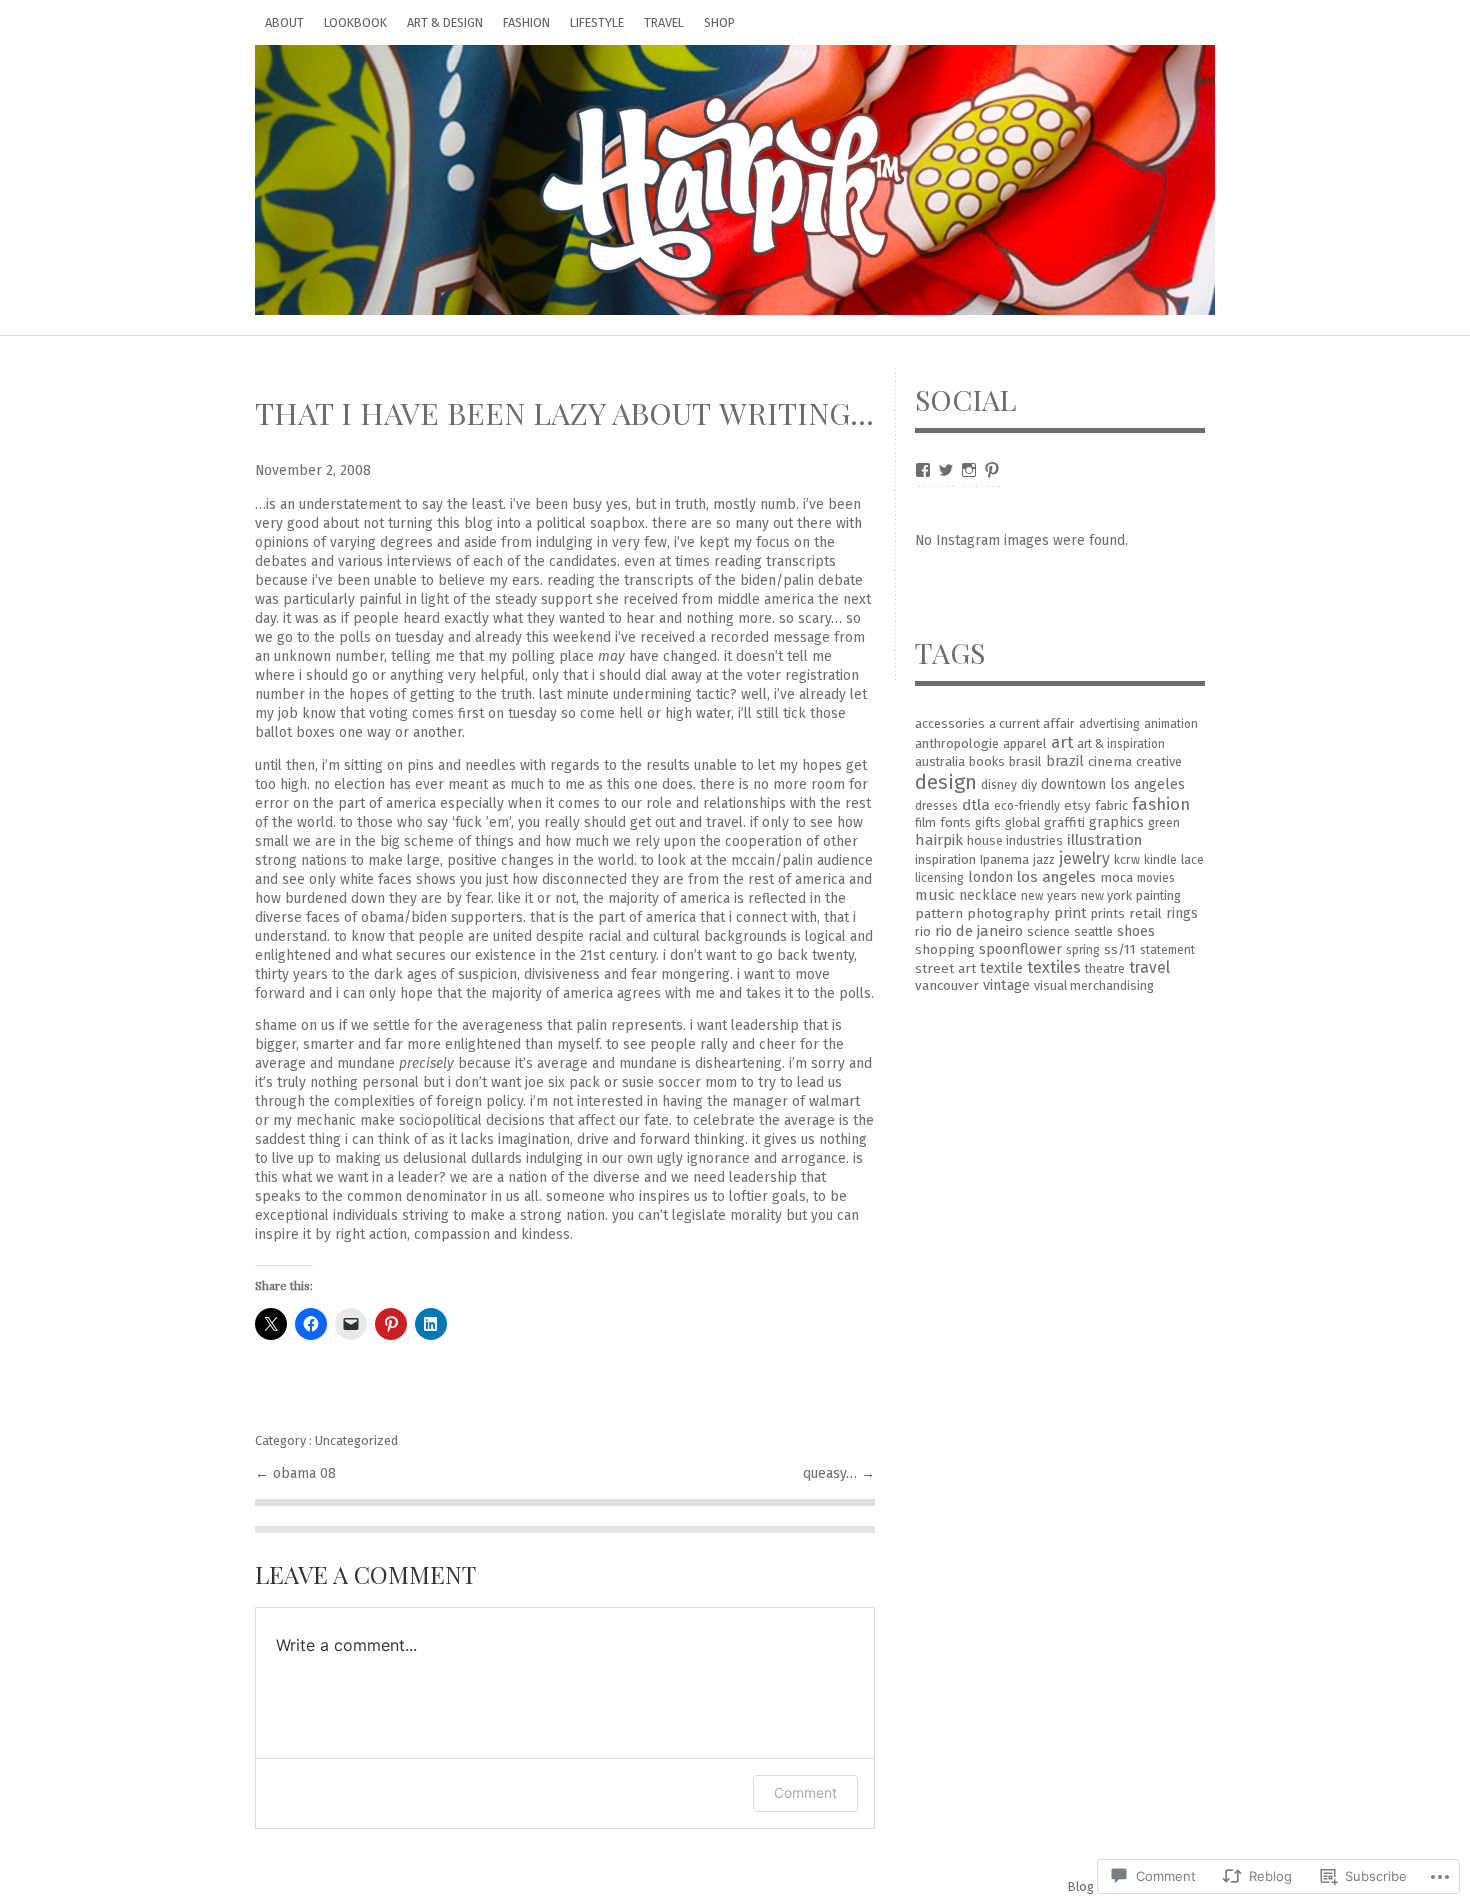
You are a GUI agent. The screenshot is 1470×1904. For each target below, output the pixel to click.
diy (1029, 784)
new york (1106, 895)
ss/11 (1120, 949)
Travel (664, 22)
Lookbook (355, 22)
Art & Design (445, 22)
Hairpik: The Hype (735, 180)
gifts (988, 822)
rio (923, 931)
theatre (1105, 969)
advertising (1109, 724)
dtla (976, 805)
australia (940, 761)
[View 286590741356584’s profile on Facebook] (923, 470)
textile (1001, 968)
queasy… (832, 1473)
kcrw (1127, 859)
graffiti (1064, 822)
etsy (1077, 805)
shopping (945, 949)
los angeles (1056, 877)
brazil (1065, 761)
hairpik (939, 840)
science (1048, 931)
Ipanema (1004, 859)
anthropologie (957, 743)
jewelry (1084, 858)
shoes (1136, 931)
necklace (988, 895)
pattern (939, 913)
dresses (936, 806)
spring (1083, 950)
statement (1167, 950)
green (1164, 823)
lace (1192, 859)
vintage (1006, 985)
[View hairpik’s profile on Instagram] (969, 470)
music (935, 895)
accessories (950, 723)
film (925, 822)
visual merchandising (1094, 985)
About (284, 22)
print (1070, 913)
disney (999, 785)
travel (1149, 967)
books (987, 761)
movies (1156, 878)
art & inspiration (1121, 744)
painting (1158, 895)
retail (1145, 913)
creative (1159, 761)
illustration (1104, 840)
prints (1108, 913)
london (990, 877)
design (946, 782)
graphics (1116, 822)
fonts (955, 822)
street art (945, 968)
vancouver (947, 985)
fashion (1161, 804)
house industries (1015, 840)
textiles (1054, 967)
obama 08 (304, 1473)
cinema (1110, 761)
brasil (1025, 761)
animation (1171, 724)
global (1022, 822)
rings (1182, 913)
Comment (805, 1792)
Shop (719, 22)
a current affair (1032, 723)
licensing (939, 878)
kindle (1160, 860)
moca (1116, 877)
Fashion (526, 22)
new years (1049, 896)
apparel (1025, 743)
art (1062, 742)
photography (1008, 913)
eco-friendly (1027, 806)
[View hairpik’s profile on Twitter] (946, 470)
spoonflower (1020, 949)
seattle (1093, 931)
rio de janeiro (979, 931)
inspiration (945, 859)
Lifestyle (597, 22)
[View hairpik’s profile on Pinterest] (992, 470)
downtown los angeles (1113, 784)
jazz (1044, 860)
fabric (1111, 805)
